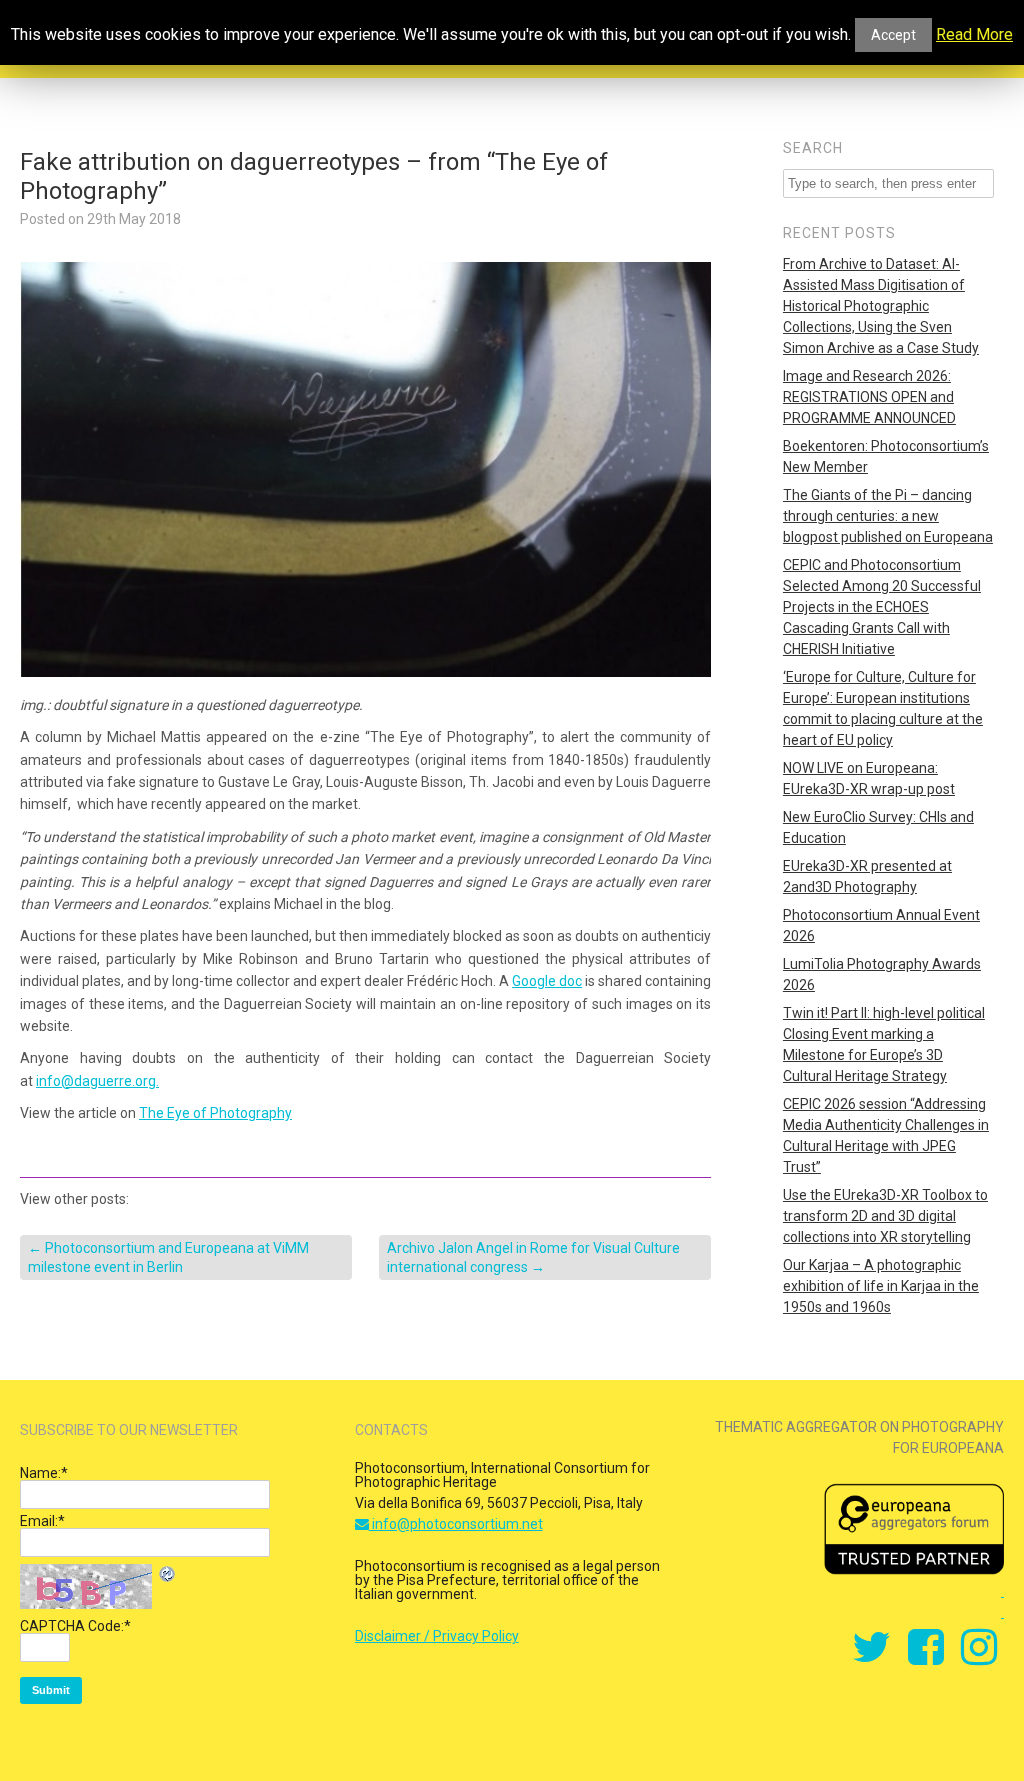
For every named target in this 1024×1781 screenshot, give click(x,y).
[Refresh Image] (168, 1577)
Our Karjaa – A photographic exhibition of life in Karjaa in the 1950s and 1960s (881, 1286)
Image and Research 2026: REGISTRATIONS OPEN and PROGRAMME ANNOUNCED (869, 397)
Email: (42, 1521)
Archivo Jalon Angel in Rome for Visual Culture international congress (533, 1257)
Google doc (547, 981)
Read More (974, 35)
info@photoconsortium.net (456, 1524)
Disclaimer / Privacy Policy (437, 1636)
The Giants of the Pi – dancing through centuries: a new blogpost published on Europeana (888, 516)
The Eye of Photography (215, 1113)
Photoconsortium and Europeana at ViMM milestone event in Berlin (168, 1257)
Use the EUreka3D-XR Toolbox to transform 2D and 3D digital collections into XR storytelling (885, 1216)
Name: (44, 1473)
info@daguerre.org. (97, 1081)
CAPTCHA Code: (75, 1626)
